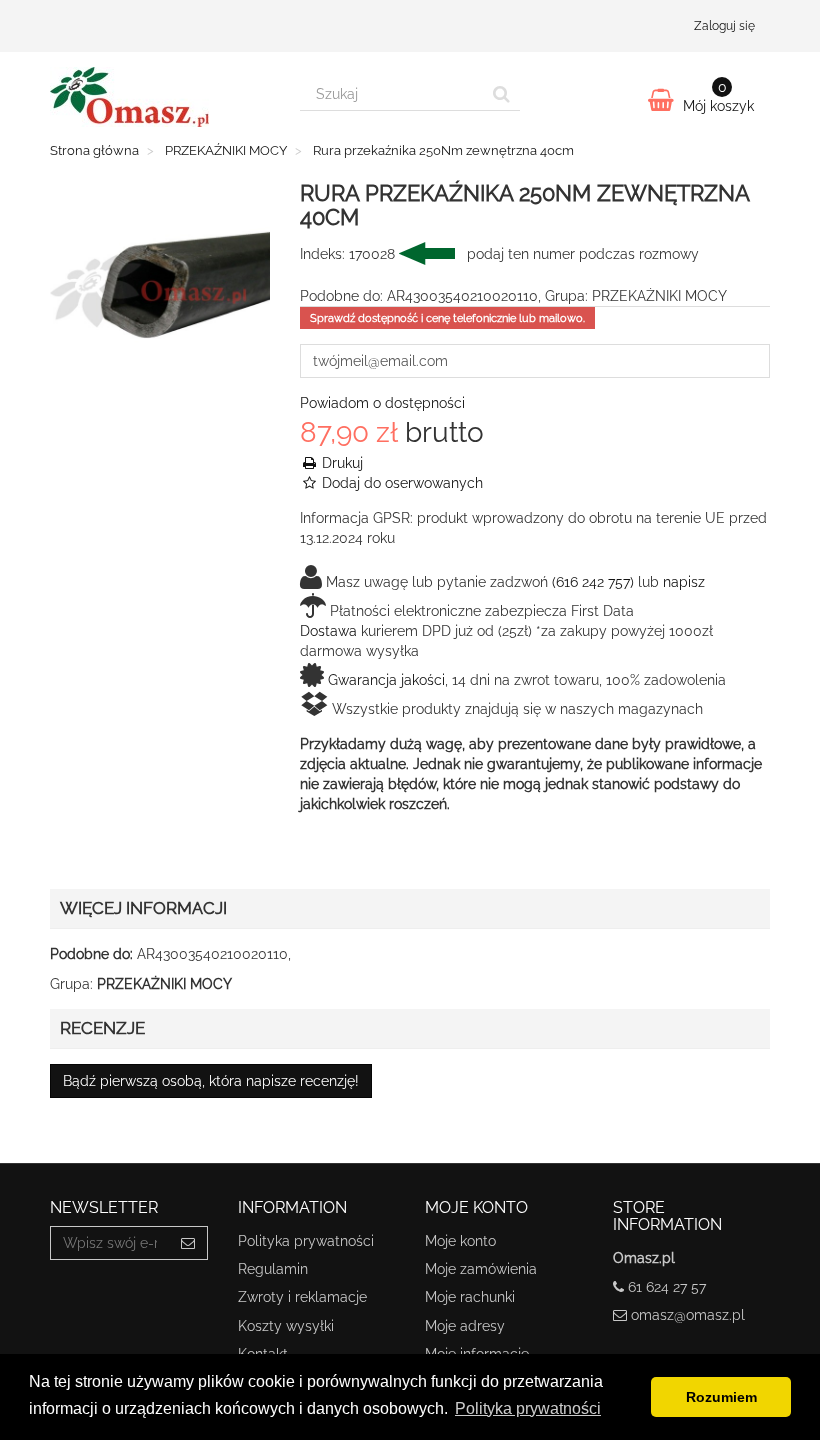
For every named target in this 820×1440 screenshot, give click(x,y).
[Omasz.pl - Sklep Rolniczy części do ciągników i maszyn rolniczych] (160, 97)
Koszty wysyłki (286, 1326)
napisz (684, 582)
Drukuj (340, 463)
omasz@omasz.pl (688, 1315)
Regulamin (273, 1269)
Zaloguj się (724, 26)
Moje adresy (465, 1326)
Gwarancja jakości (386, 680)
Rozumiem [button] (721, 1397)
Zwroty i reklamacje (302, 1297)
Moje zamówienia (481, 1269)
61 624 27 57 (667, 1287)
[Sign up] (188, 1243)
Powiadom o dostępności (382, 403)
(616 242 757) (593, 582)
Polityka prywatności (306, 1241)
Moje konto (460, 1241)
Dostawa (328, 631)
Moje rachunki (470, 1297)
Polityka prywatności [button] (528, 1408)
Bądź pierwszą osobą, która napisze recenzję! (211, 1081)
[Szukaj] (501, 94)
